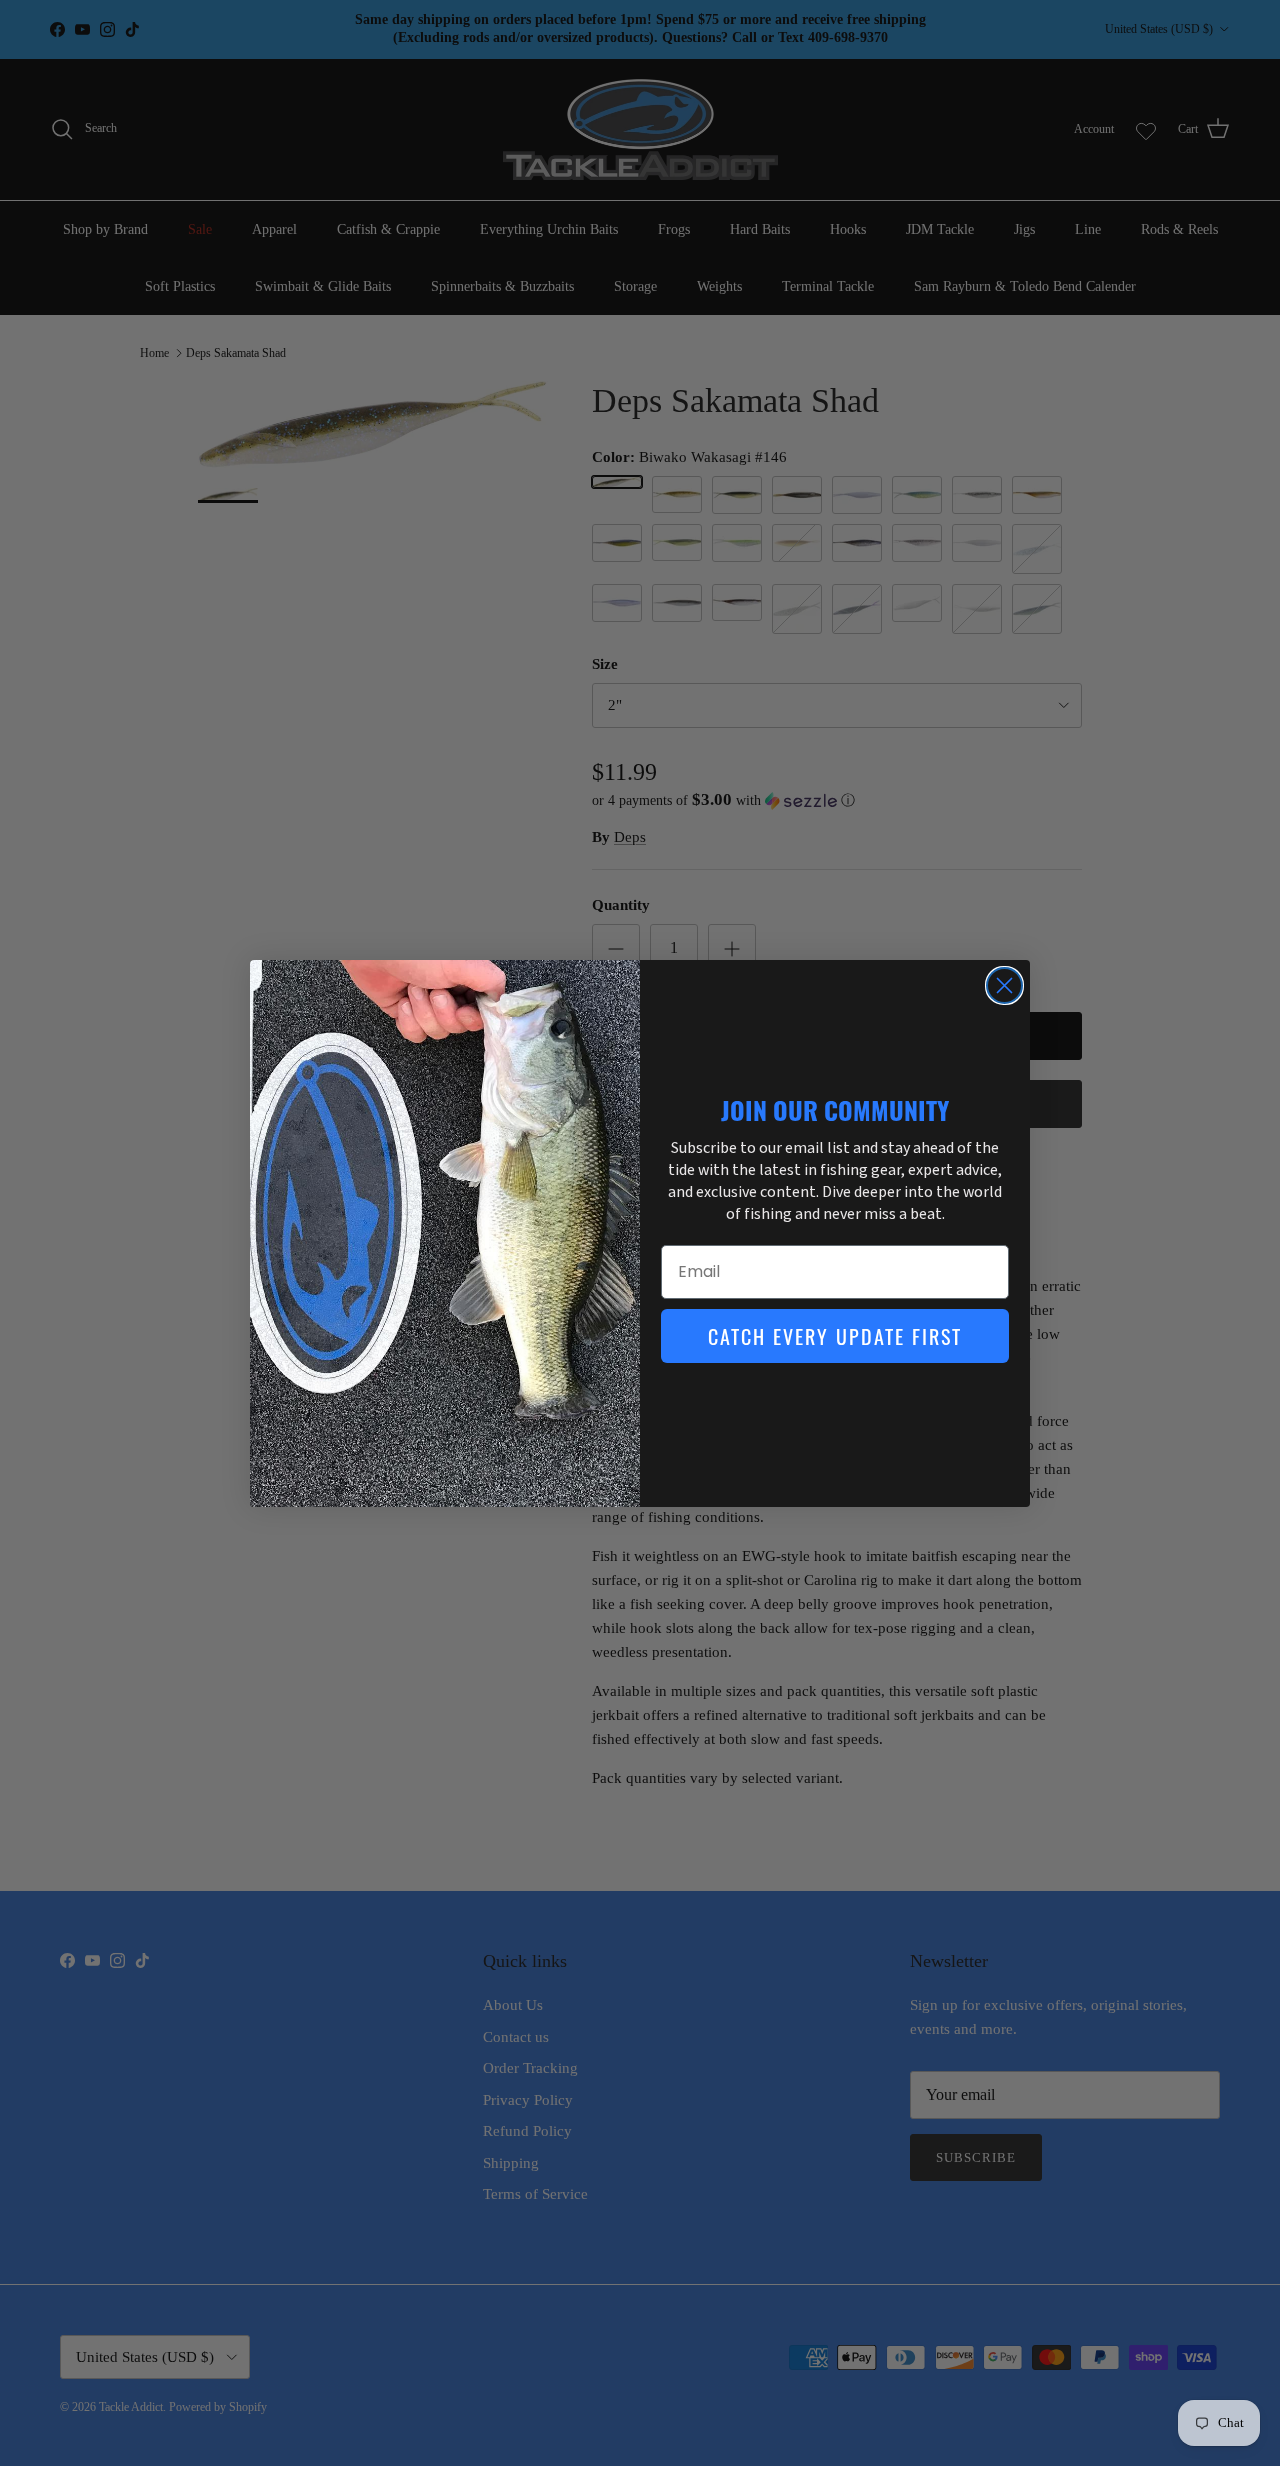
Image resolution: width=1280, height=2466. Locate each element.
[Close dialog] (1004, 985)
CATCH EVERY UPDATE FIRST (835, 1336)
